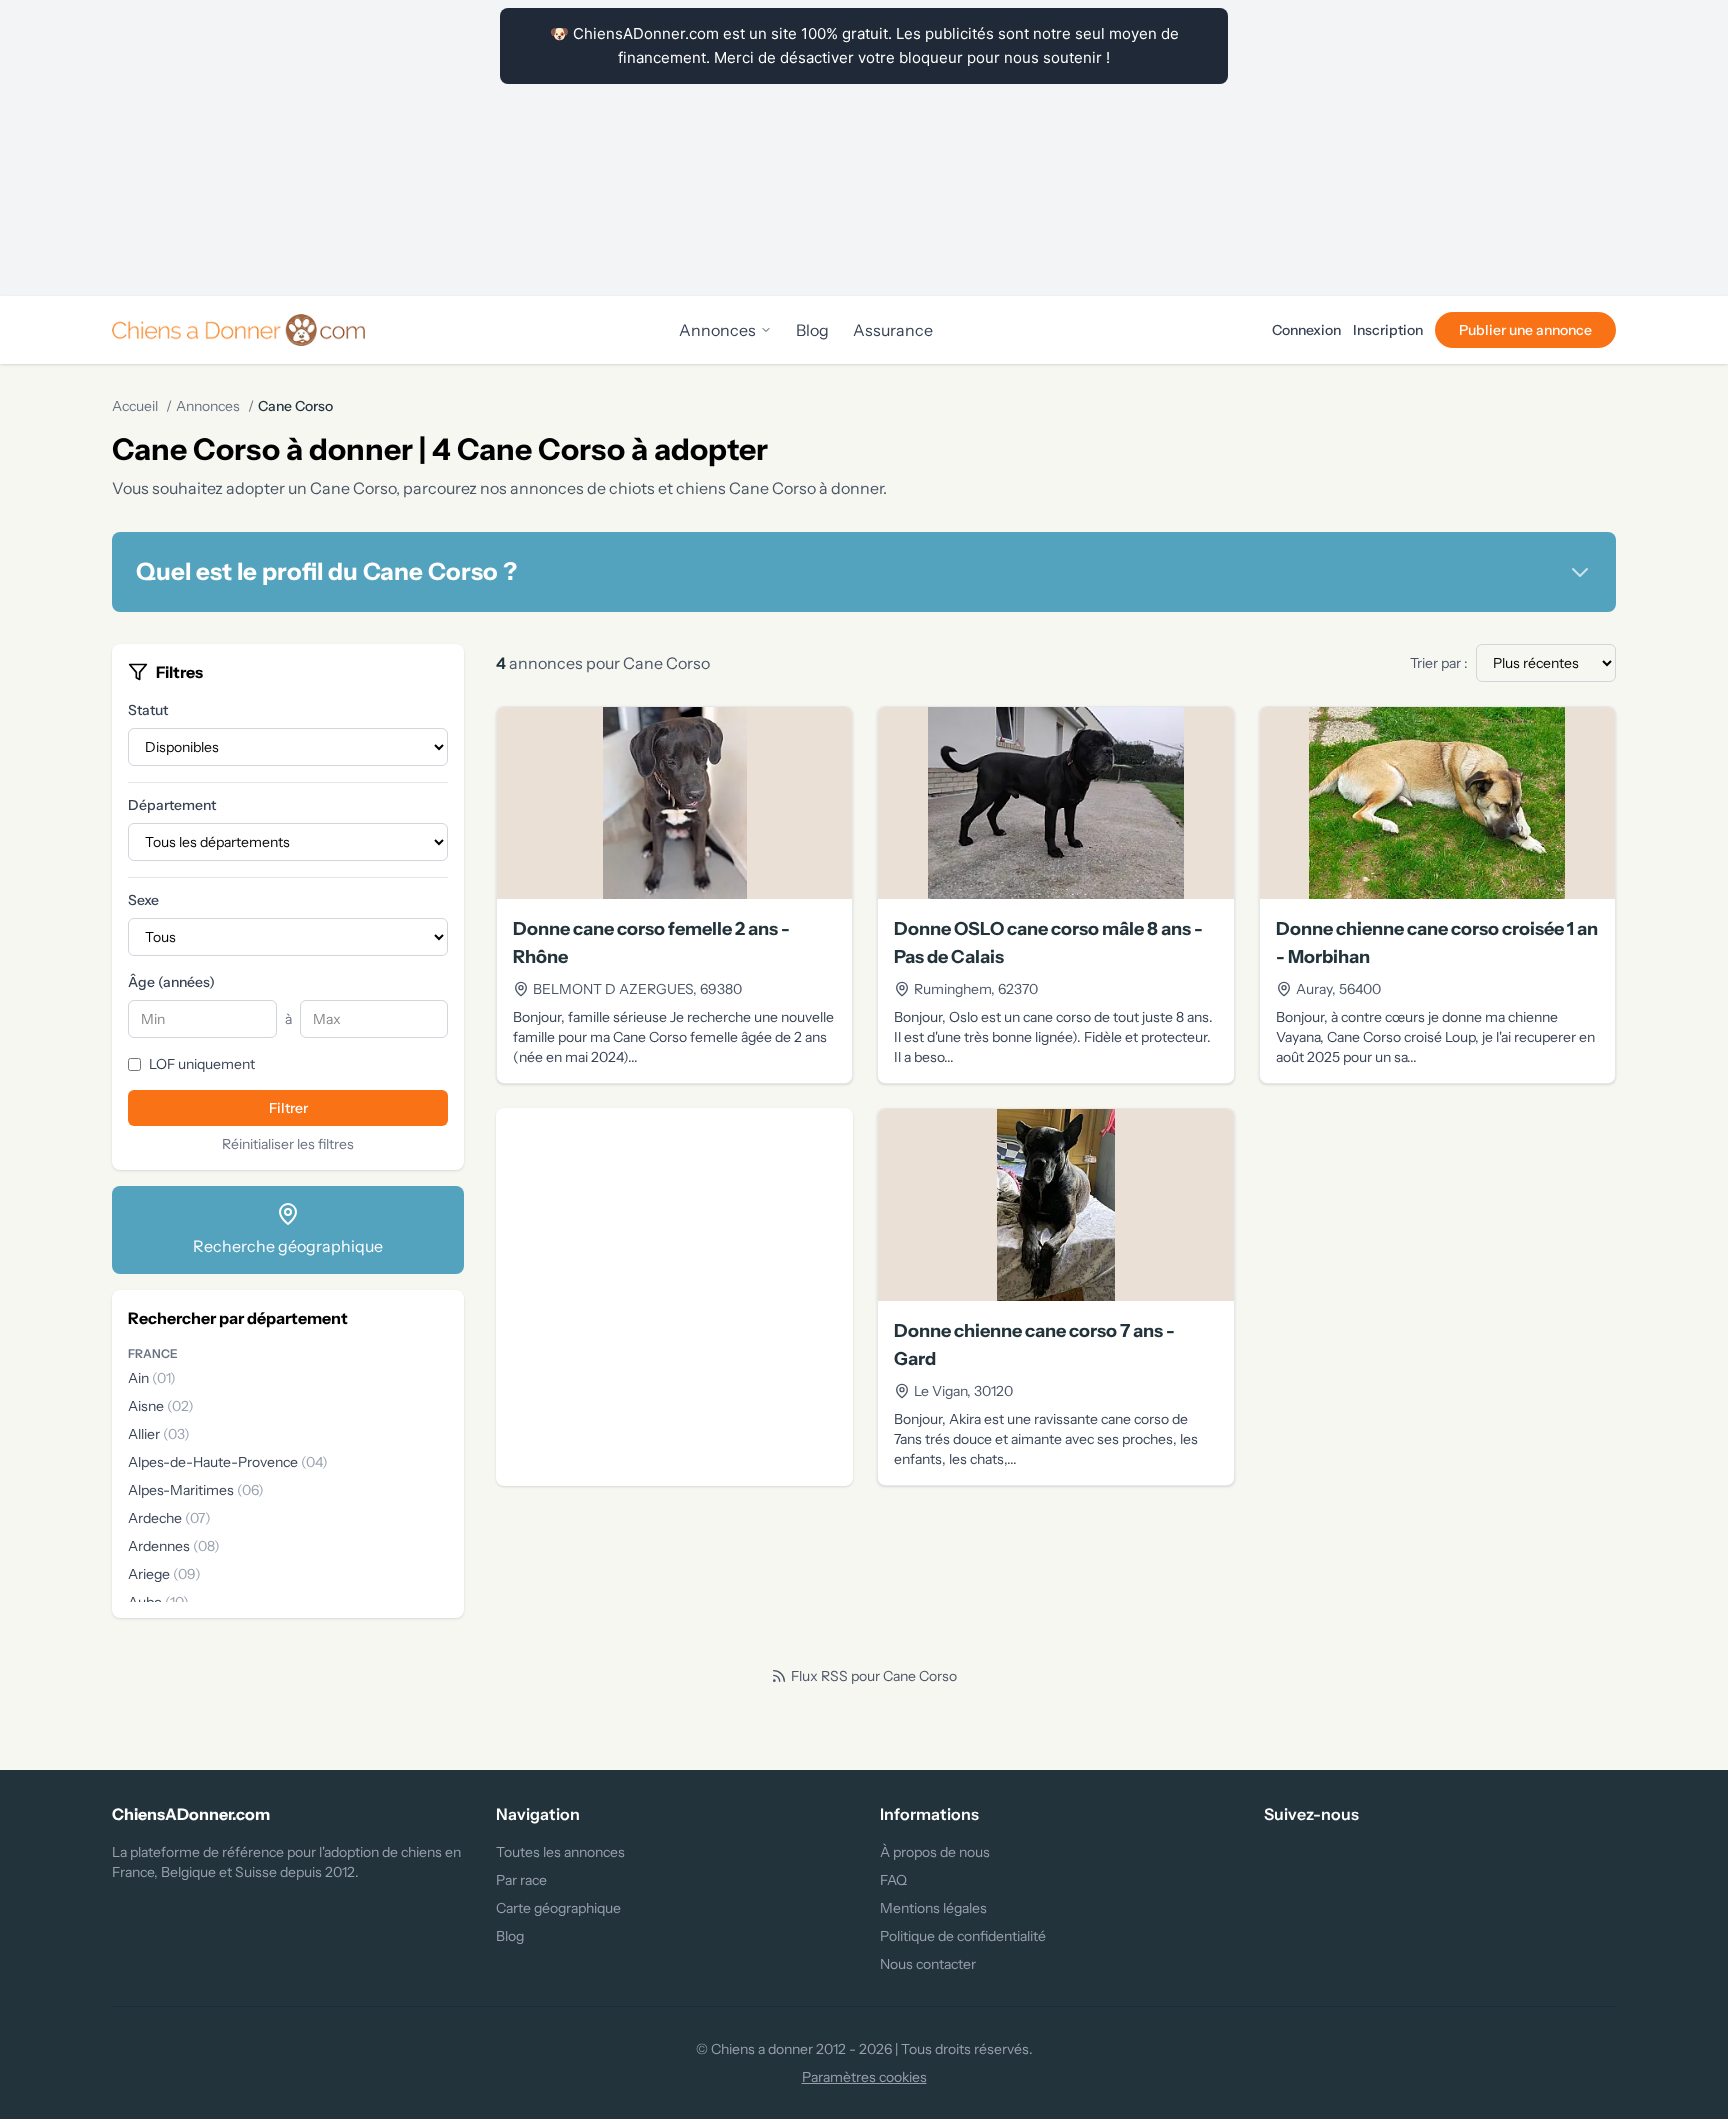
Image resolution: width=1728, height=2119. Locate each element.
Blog (812, 330)
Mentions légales (933, 1908)
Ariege (164, 1574)
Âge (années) (171, 982)
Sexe (143, 900)
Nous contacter (928, 1964)
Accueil (135, 406)
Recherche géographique (288, 1246)
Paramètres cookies (864, 2077)
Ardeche (169, 1518)
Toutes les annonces (560, 1852)
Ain (152, 1378)
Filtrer (288, 1108)
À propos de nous (935, 1852)
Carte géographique (558, 1908)
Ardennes (174, 1546)
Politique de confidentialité (963, 1936)
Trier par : (1439, 663)
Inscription (1388, 330)
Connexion (1306, 330)
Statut (148, 710)
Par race (521, 1880)
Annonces (717, 330)
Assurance (893, 330)
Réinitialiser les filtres (288, 1144)
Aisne (161, 1406)
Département (172, 805)
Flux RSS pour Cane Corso (874, 1676)
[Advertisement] (864, 148)
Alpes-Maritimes (196, 1490)
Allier (159, 1434)
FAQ (893, 1880)
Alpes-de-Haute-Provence (228, 1462)
